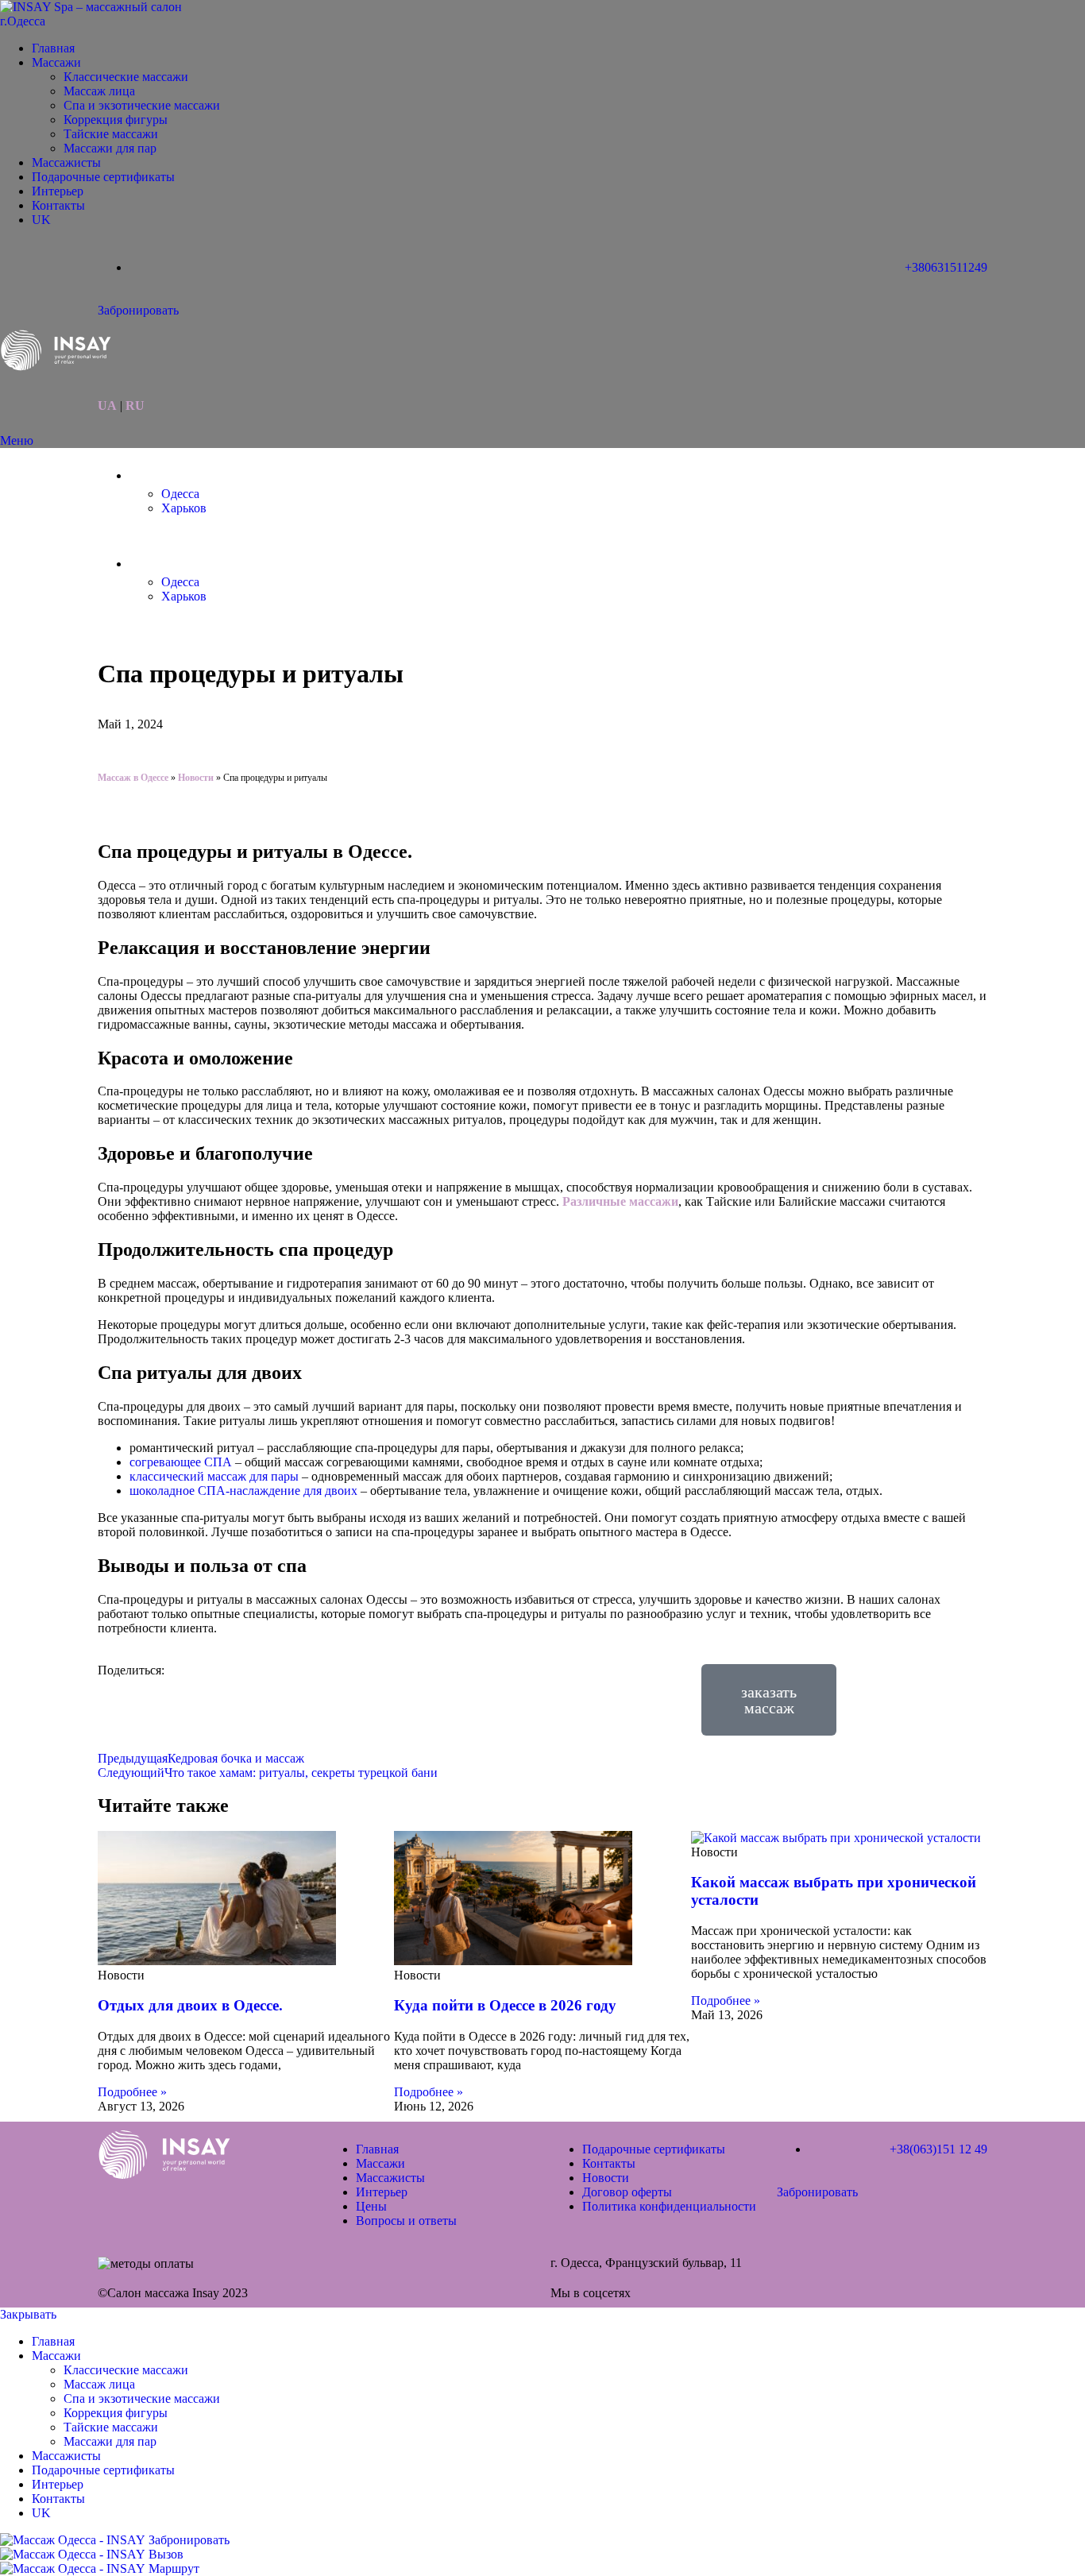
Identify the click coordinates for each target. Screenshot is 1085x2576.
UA (107, 406)
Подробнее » (132, 2092)
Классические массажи (126, 77)
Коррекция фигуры (116, 120)
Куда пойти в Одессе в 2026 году (505, 2005)
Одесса (180, 494)
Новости (196, 778)
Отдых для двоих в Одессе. (190, 2005)
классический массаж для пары (214, 1476)
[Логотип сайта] (99, 21)
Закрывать (28, 2314)
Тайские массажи (111, 134)
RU (135, 406)
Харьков (184, 508)
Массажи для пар (110, 148)
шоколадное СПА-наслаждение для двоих (243, 1491)
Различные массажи (620, 1201)
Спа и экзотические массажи (142, 105)
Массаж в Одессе (133, 778)
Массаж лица (99, 91)
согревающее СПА (181, 1462)
